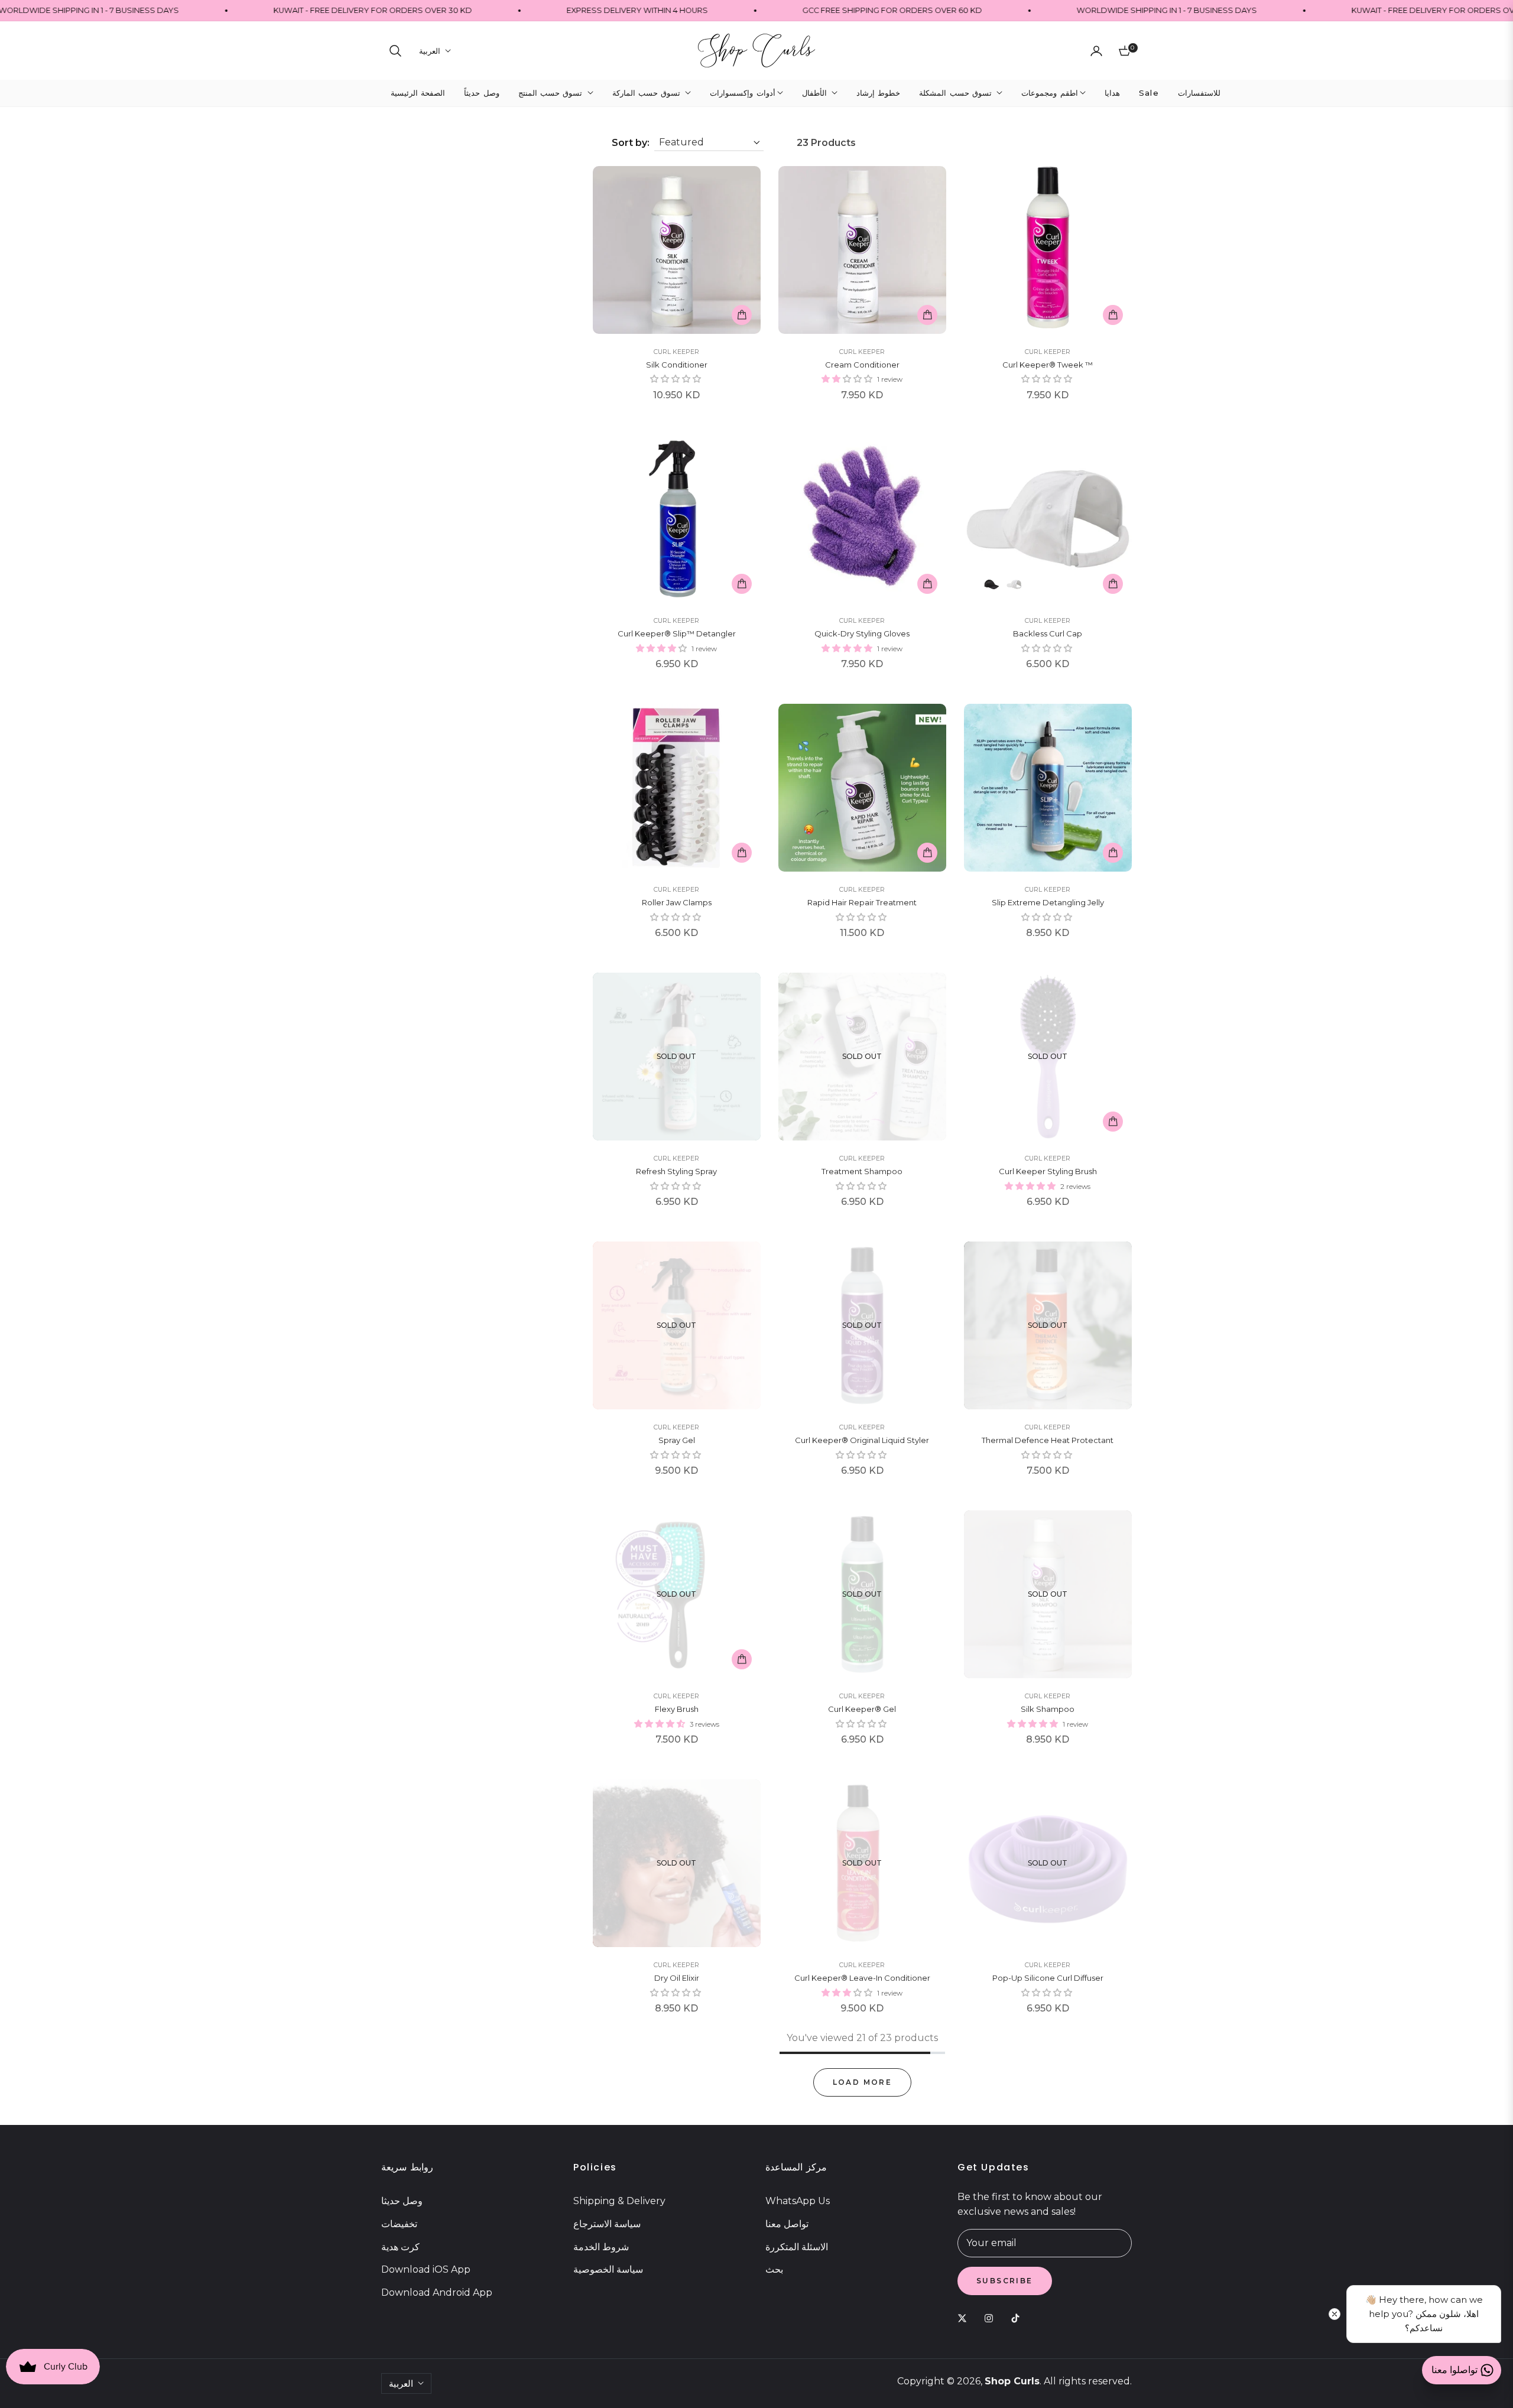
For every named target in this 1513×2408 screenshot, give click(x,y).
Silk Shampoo (1048, 1709)
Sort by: (631, 143)
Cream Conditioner (862, 365)
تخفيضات (399, 2224)
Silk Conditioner (677, 365)
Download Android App (437, 2292)
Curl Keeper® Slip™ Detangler (677, 633)
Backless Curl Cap (1048, 633)
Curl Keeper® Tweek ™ (1048, 365)
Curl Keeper (676, 352)
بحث (774, 2269)
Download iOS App (426, 2269)
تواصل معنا (787, 2224)
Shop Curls (1012, 2381)
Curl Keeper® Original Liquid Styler (862, 1440)
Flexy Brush (677, 1709)
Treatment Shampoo (862, 1171)
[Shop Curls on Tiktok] (1018, 2318)
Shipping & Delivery (619, 2201)
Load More (863, 2082)
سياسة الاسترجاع (607, 2224)
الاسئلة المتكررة (797, 2247)
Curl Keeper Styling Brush (1048, 1171)
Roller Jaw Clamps (677, 902)
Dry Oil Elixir (677, 1978)
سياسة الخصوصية (608, 2269)
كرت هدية (400, 2247)
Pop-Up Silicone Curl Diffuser (1048, 1978)
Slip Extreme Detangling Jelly (1048, 902)
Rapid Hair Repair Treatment (862, 902)
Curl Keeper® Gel (862, 1709)
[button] (395, 51)
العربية (430, 51)
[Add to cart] (742, 315)
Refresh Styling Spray (676, 1171)
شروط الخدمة (601, 2247)
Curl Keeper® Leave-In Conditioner (862, 1978)
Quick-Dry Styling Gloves (862, 633)
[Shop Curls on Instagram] (992, 2318)
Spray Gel (677, 1440)
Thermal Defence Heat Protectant (1048, 1440)
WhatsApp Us (798, 2201)
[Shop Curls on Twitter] (965, 2318)
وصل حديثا (402, 2201)
